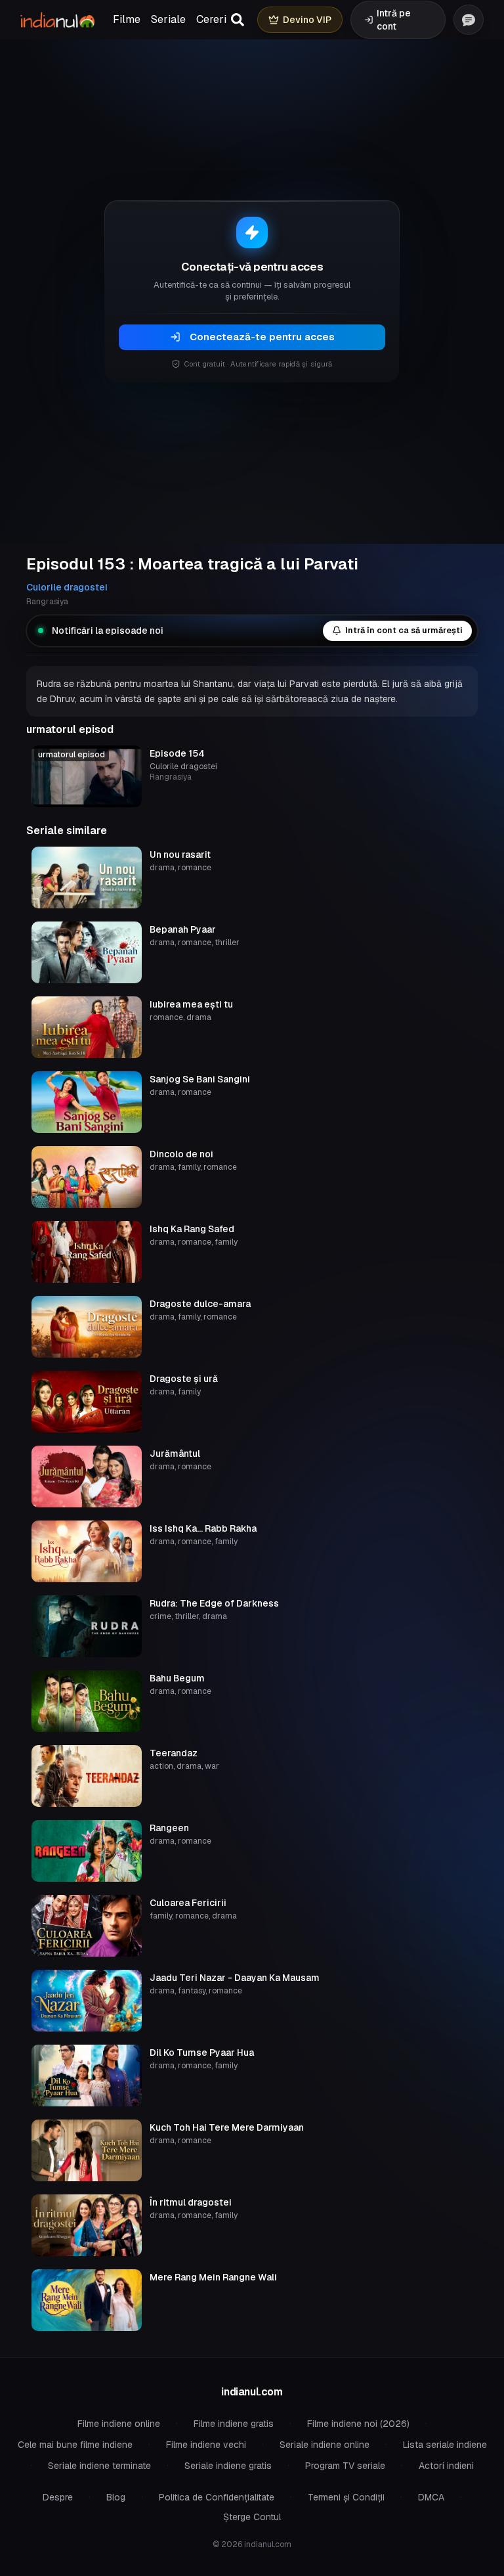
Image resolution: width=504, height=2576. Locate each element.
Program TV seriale (345, 2466)
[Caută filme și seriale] (238, 20)
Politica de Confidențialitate (217, 2497)
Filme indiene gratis (234, 2424)
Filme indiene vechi (206, 2445)
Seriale (168, 19)
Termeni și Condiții (346, 2497)
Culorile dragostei (67, 587)
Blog (116, 2497)
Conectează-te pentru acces (262, 337)
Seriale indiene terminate (99, 2466)
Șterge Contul (252, 2517)
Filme (127, 19)
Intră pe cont (394, 20)
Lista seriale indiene (445, 2445)
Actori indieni (446, 2466)
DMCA (431, 2497)
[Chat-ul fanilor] (469, 20)
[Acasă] (57, 20)
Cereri (211, 19)
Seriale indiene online (325, 2445)
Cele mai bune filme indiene (75, 2445)
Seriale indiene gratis (228, 2466)
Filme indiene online (119, 2424)
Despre (58, 2497)
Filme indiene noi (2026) (358, 2424)
